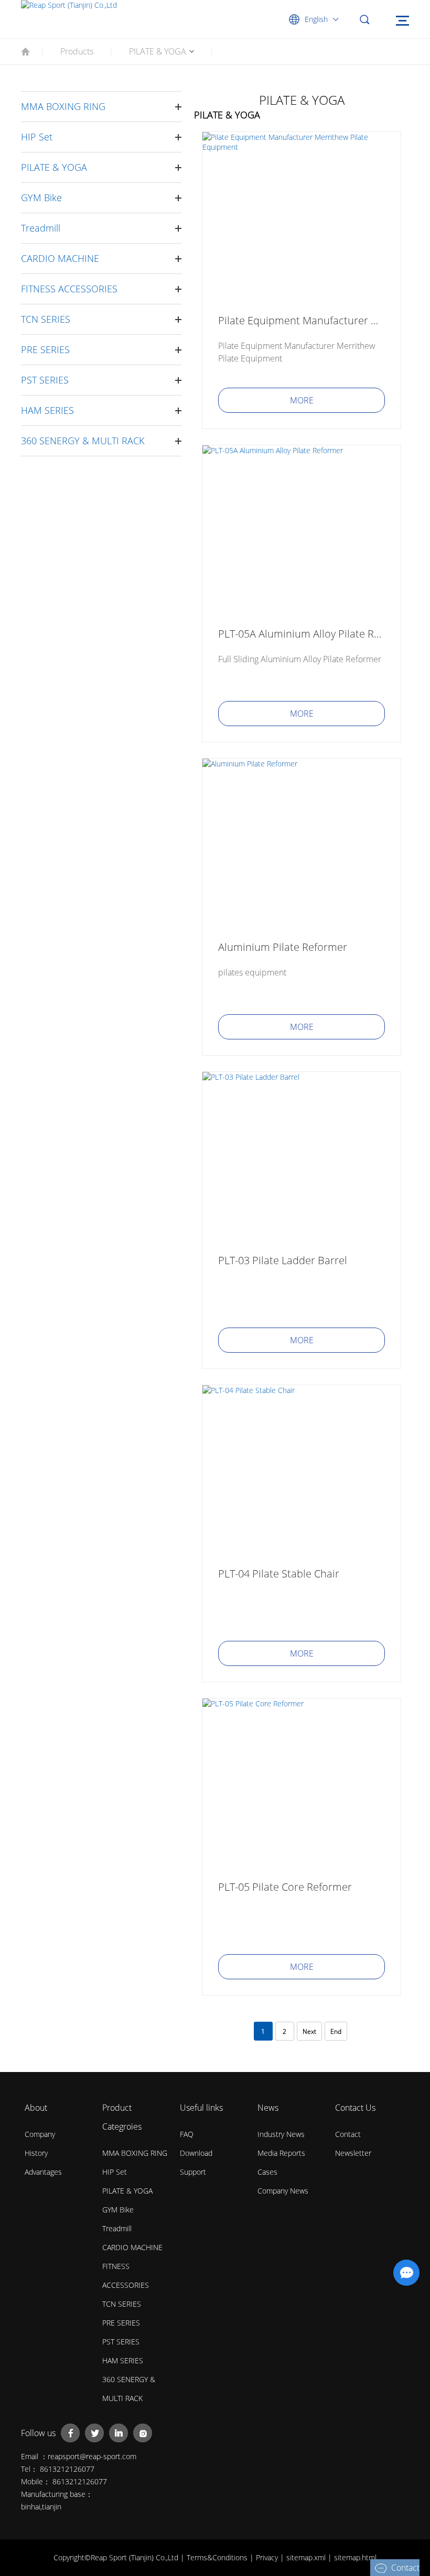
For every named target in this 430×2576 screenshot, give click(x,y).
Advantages (43, 2172)
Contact (348, 2134)
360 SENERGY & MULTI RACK (83, 441)
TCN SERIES (46, 319)
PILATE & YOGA (158, 51)
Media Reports (281, 2153)
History (36, 2153)
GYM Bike (41, 198)
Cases (267, 2172)
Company (40, 2134)
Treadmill (41, 228)
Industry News (281, 2134)
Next (309, 2031)
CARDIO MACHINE (60, 258)
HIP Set (37, 137)
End (336, 2031)
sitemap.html (355, 2557)
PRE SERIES (45, 349)
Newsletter (353, 2153)
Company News (283, 2191)
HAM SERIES (47, 410)
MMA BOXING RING (63, 106)
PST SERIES (45, 380)
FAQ (187, 2134)
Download (196, 2153)
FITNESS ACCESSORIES (69, 289)
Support (193, 2172)
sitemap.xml (307, 2557)
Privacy (268, 2557)
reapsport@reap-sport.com (92, 2456)
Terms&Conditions (218, 2557)
